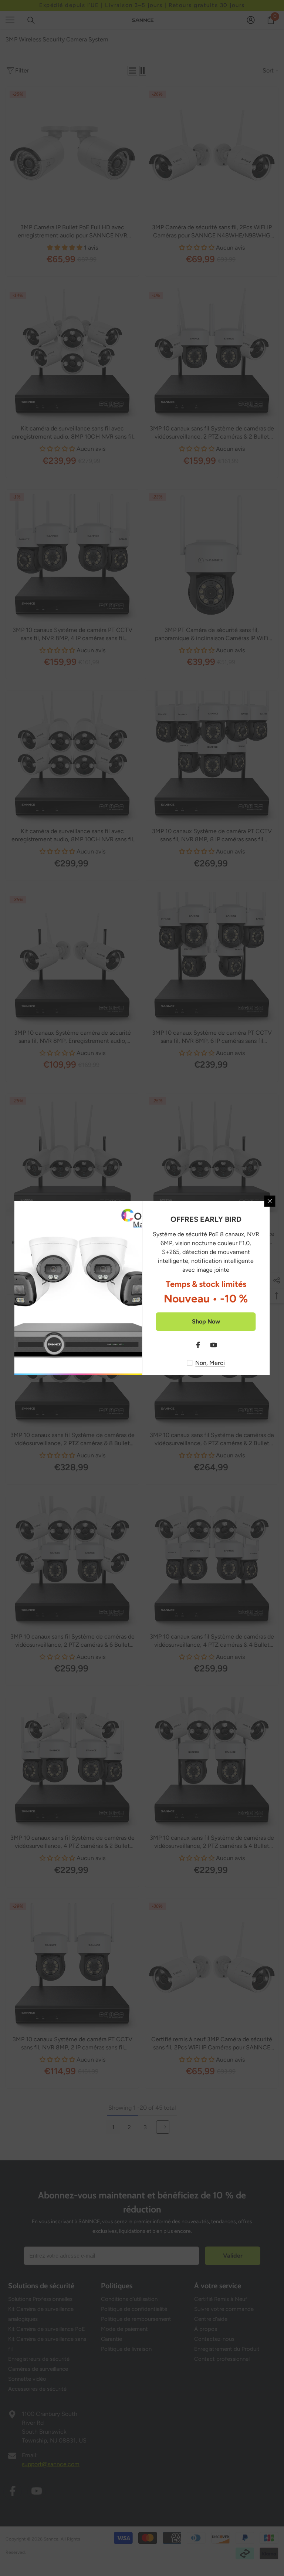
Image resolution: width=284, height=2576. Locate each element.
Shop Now (206, 1321)
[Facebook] (198, 1345)
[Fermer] (270, 1201)
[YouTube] (214, 1345)
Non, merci (210, 1363)
